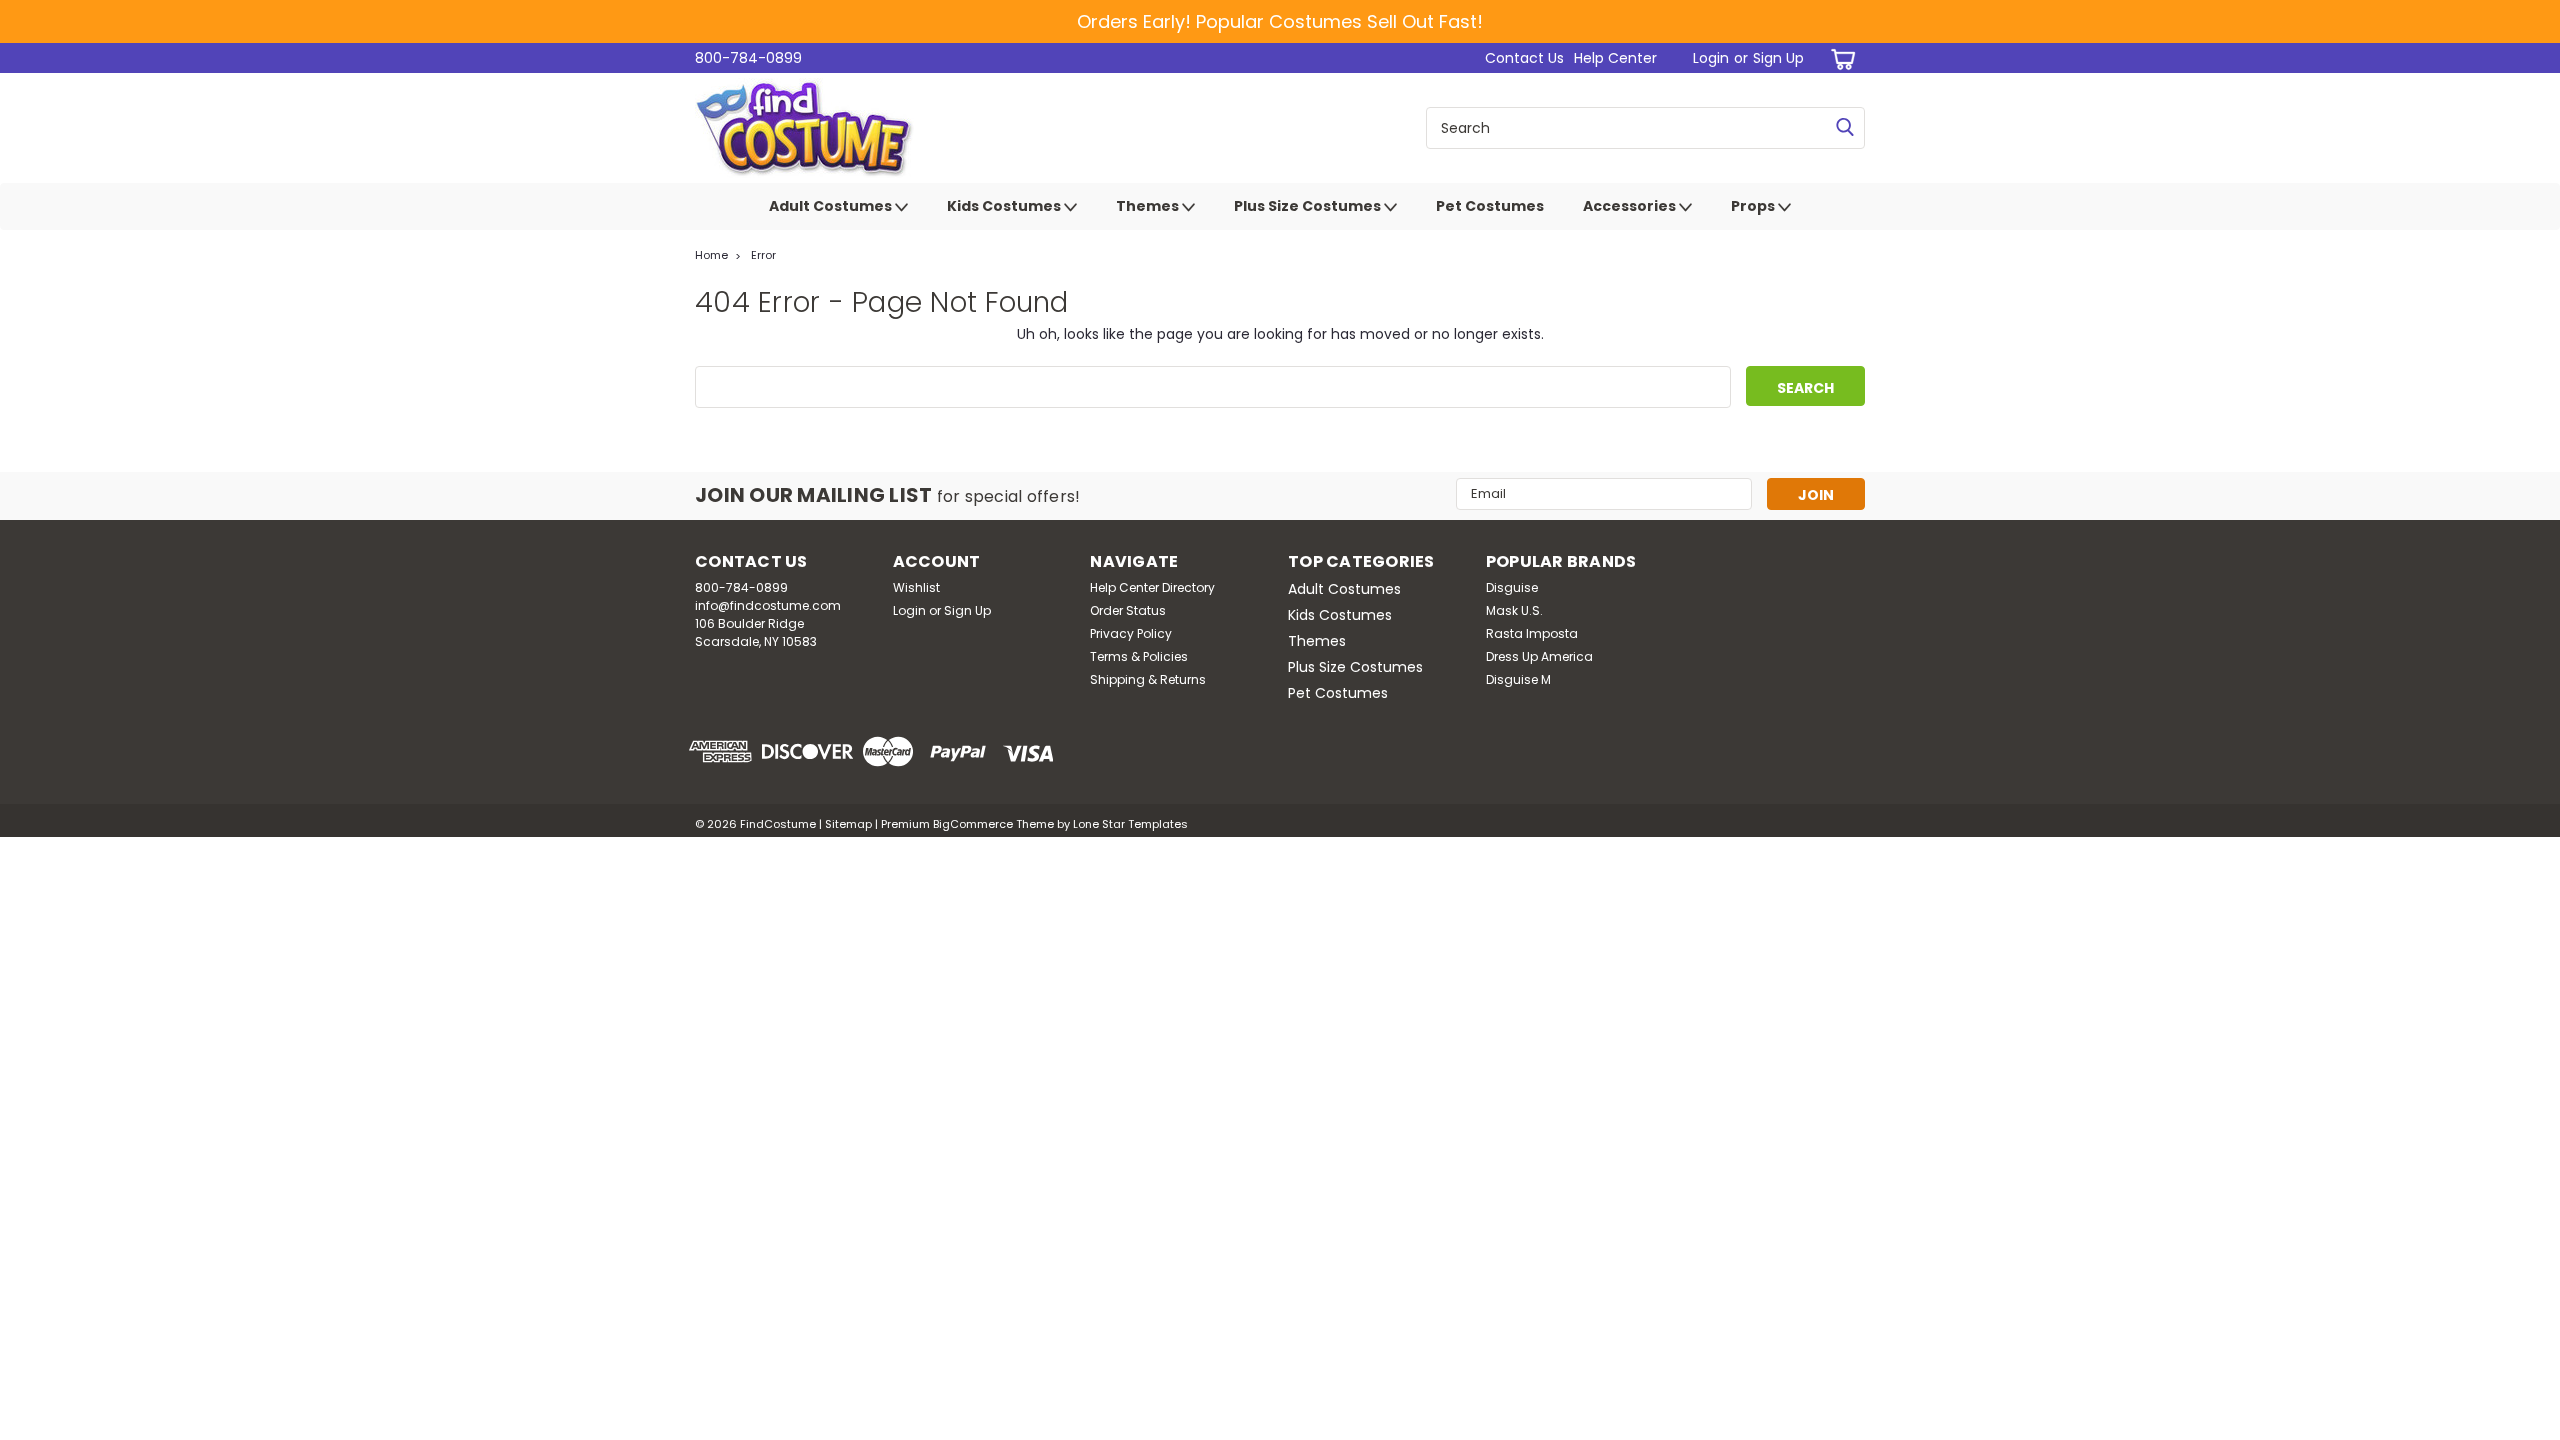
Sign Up (1778, 58)
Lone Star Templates (1130, 824)
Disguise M (1518, 679)
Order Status (1128, 610)
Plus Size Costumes (1309, 206)
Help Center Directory (1152, 587)
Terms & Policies (1139, 656)
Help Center (1615, 58)
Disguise (1512, 587)
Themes (1149, 206)
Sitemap (848, 824)
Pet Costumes (1490, 206)
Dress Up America (1539, 656)
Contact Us (1524, 58)
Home (711, 255)
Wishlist (916, 587)
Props (1754, 206)
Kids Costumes (1005, 206)
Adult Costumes (832, 206)
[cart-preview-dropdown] (1839, 58)
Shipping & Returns (1148, 679)
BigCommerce (973, 824)
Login (1711, 58)
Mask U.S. (1514, 610)
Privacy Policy (1131, 633)
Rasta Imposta (1532, 633)
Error (763, 255)
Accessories (1631, 206)
